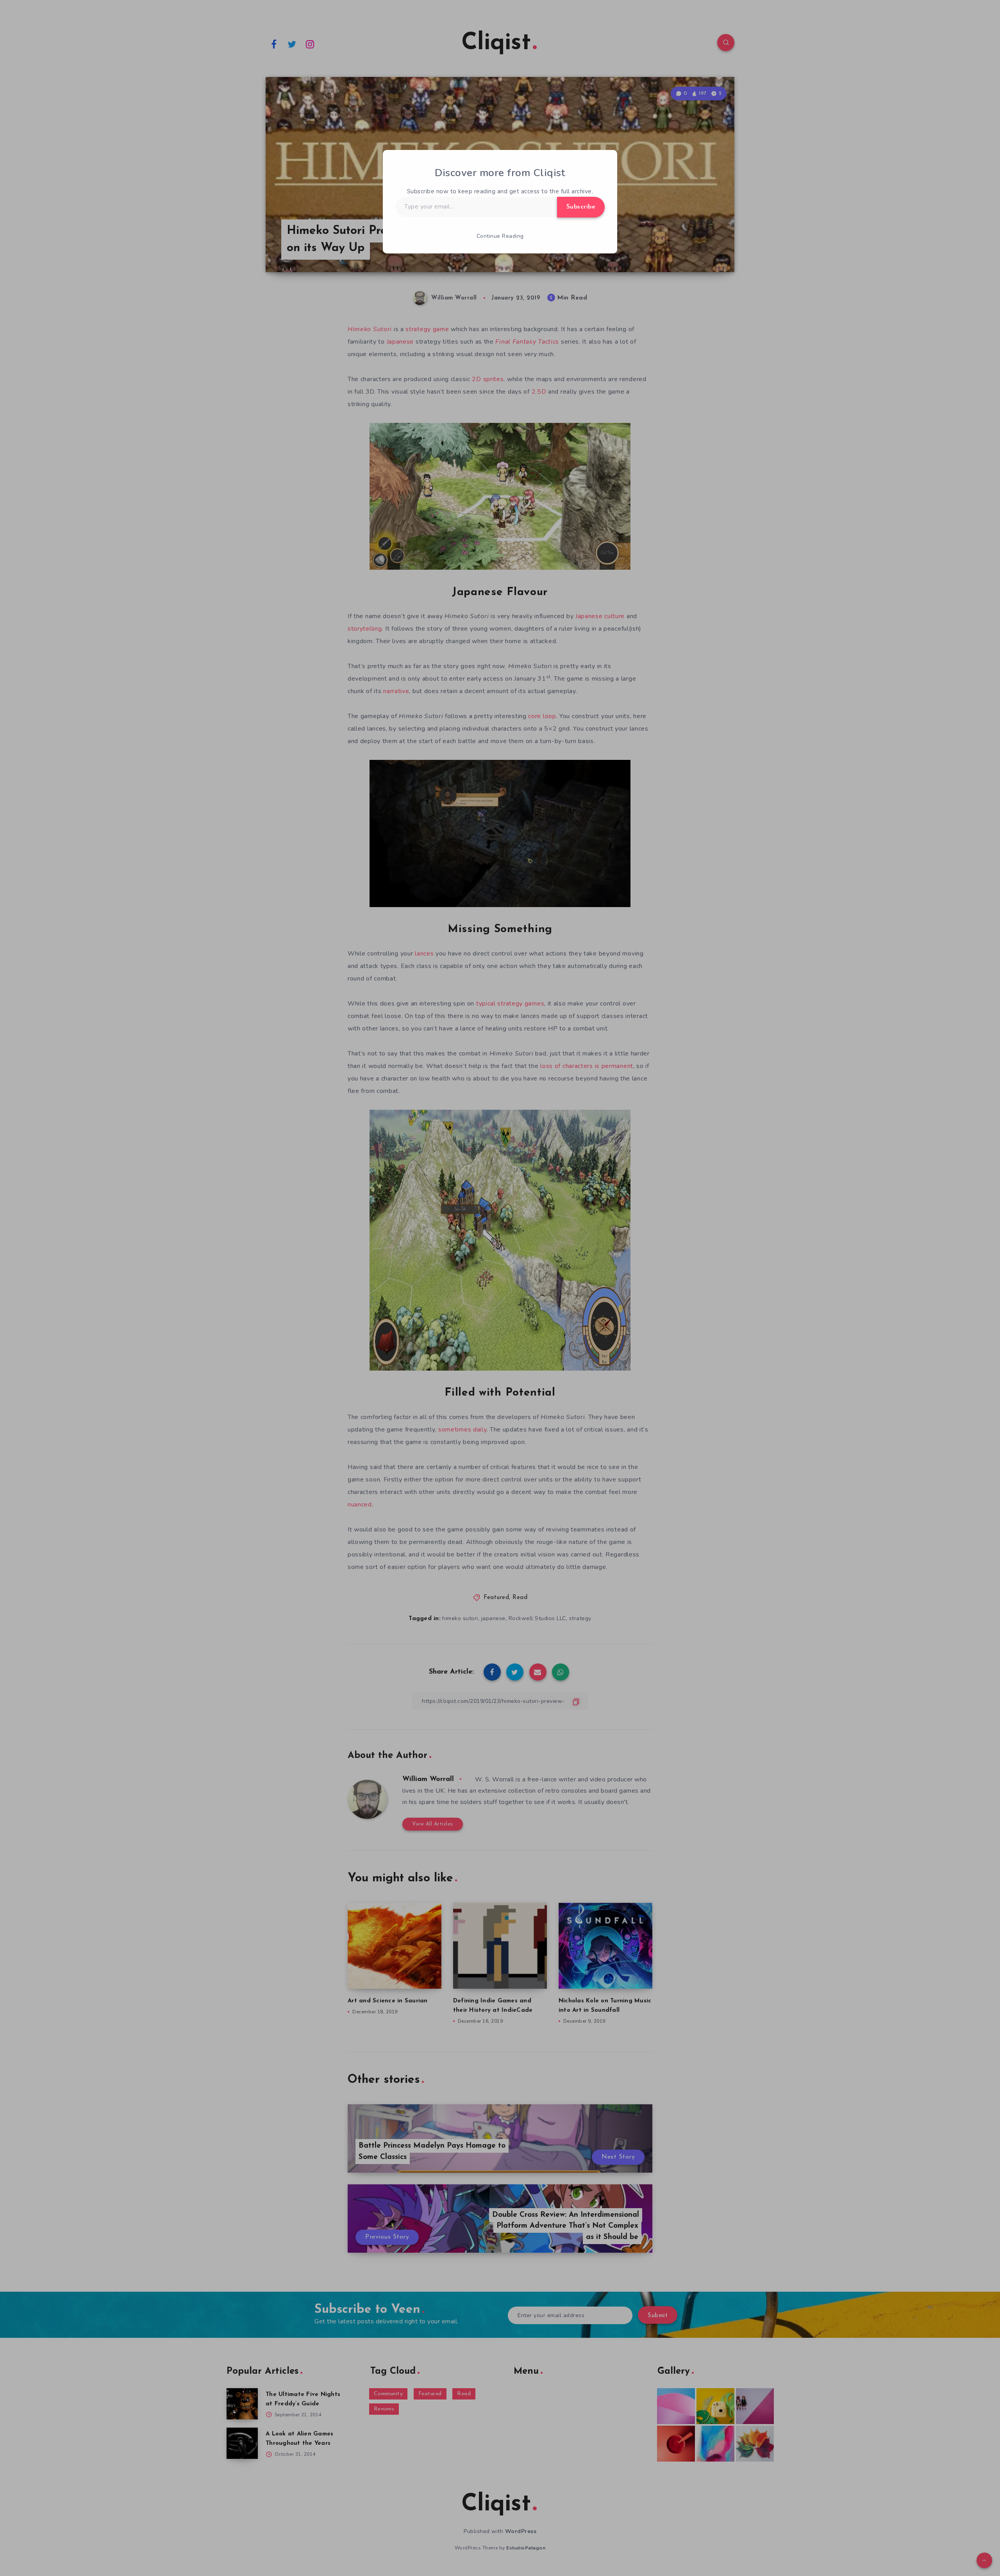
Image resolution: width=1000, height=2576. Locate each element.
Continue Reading (500, 236)
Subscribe (581, 207)
